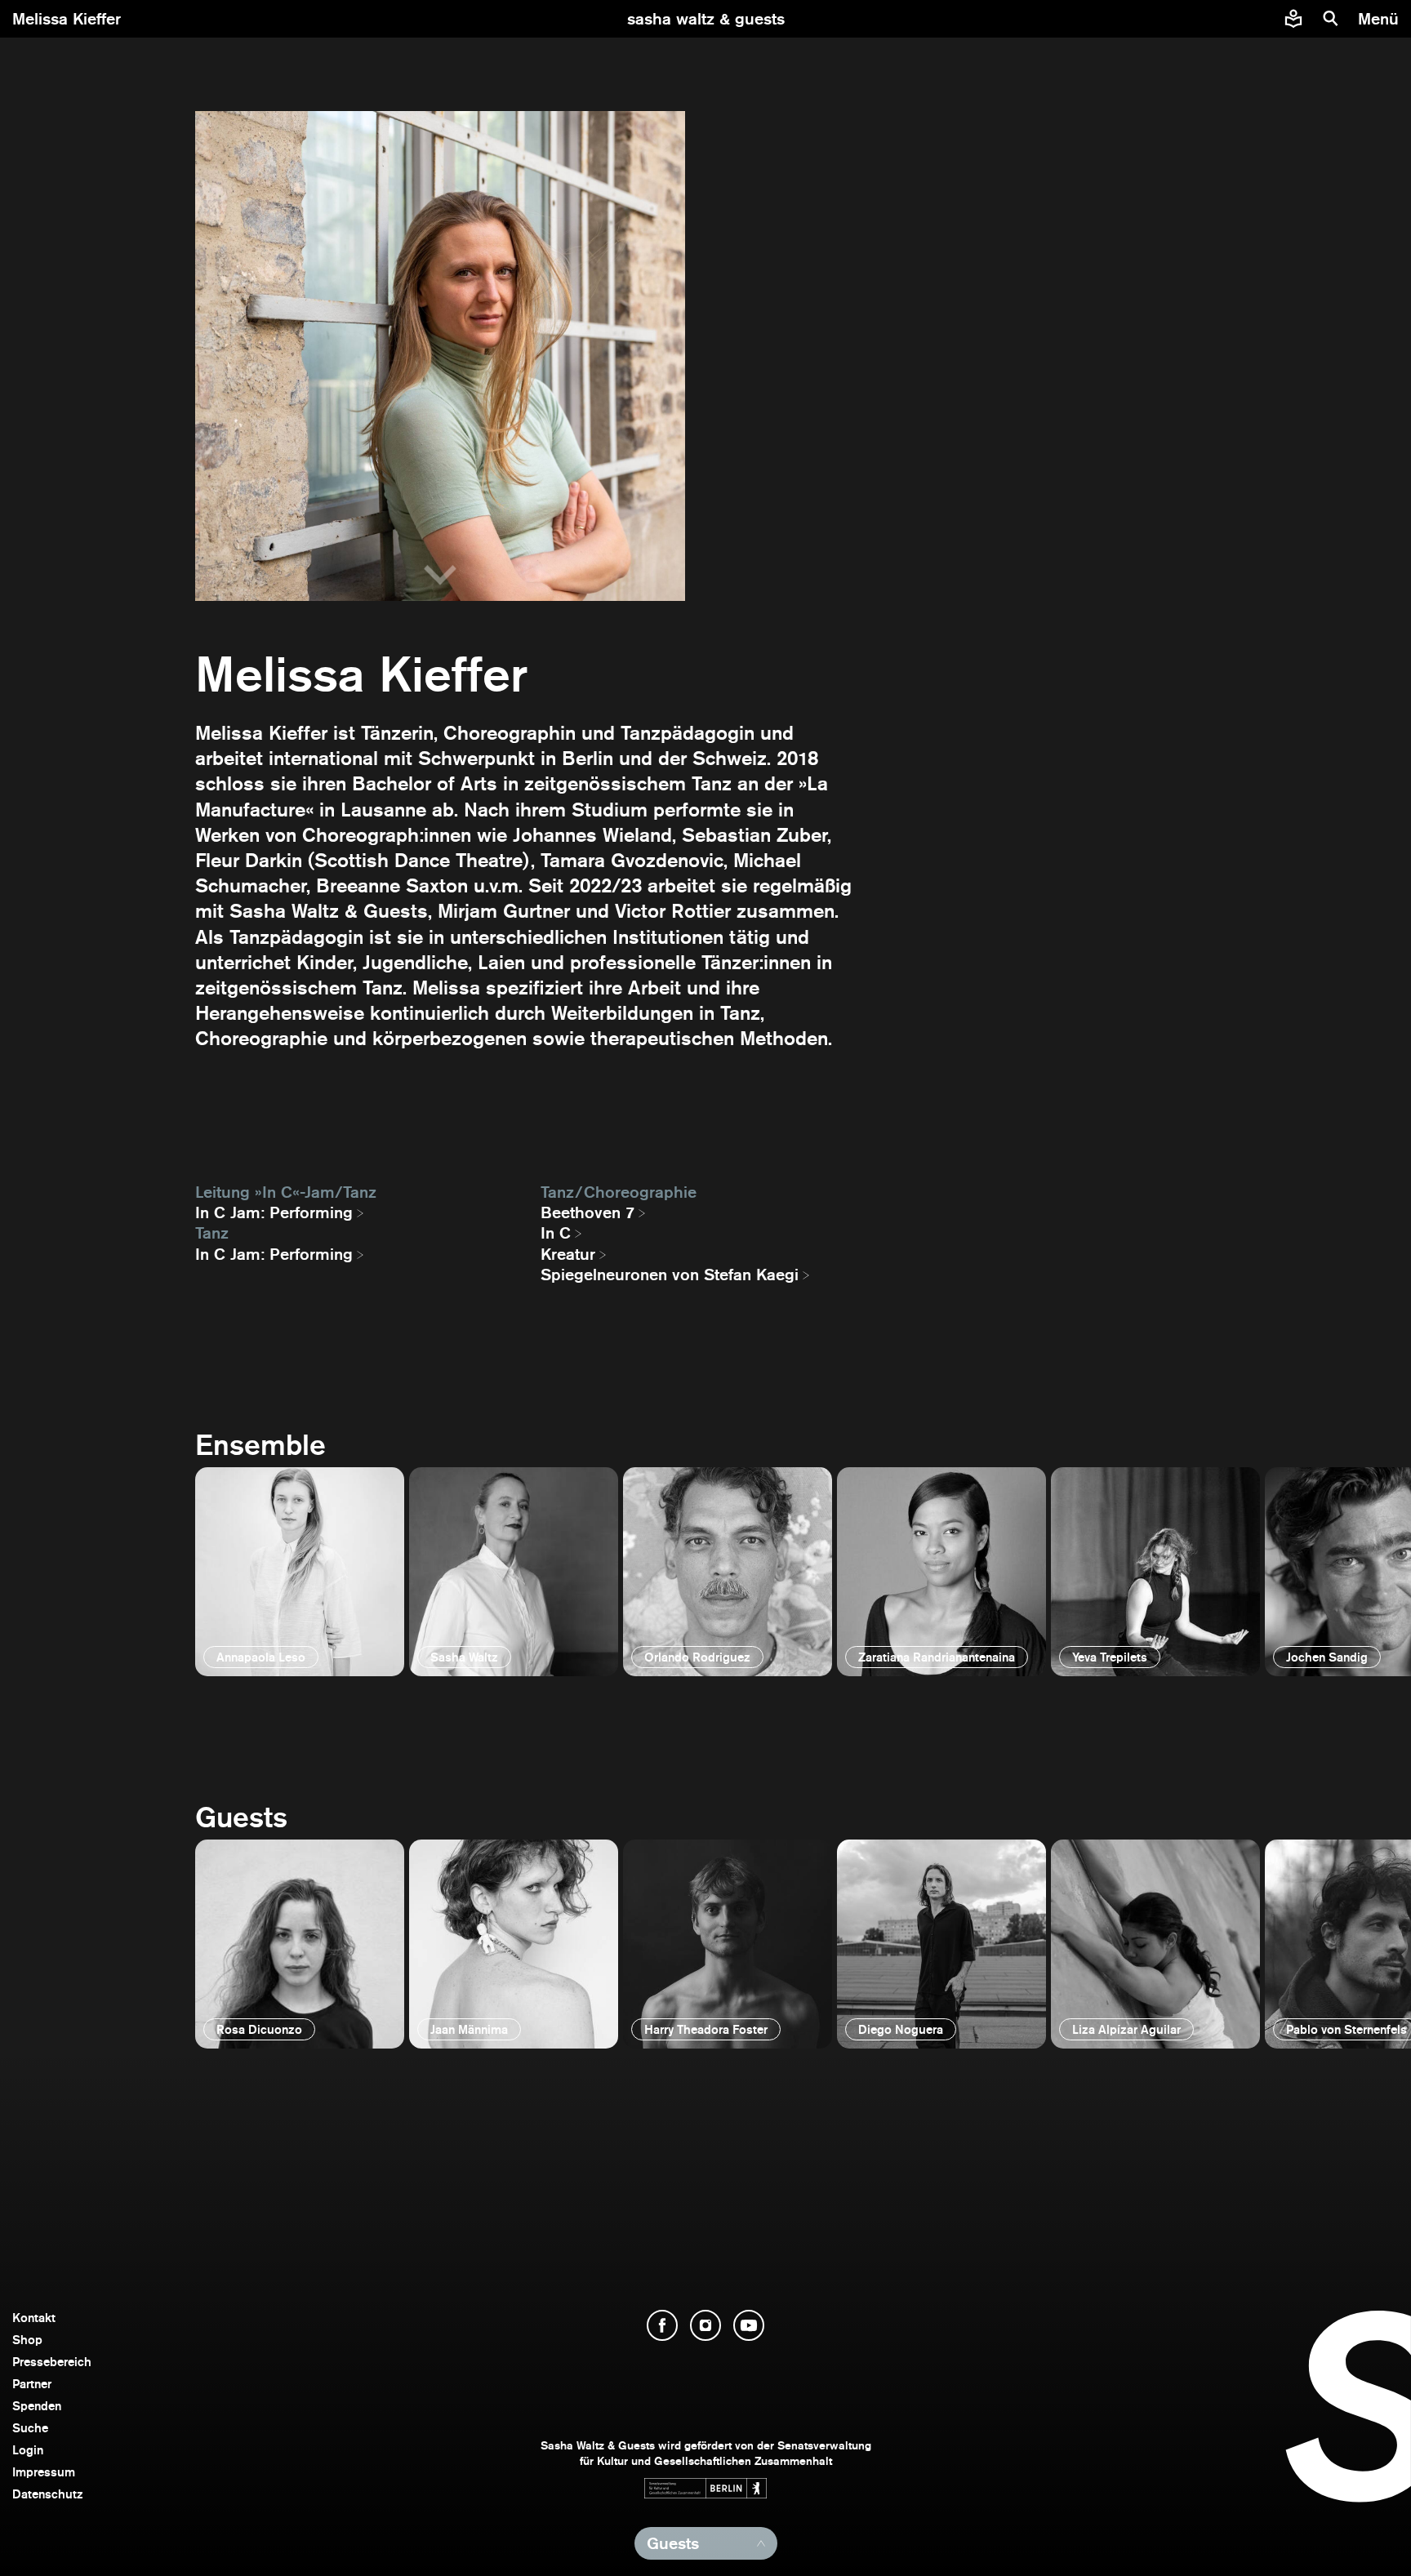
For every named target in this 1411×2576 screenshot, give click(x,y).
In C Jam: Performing (274, 1212)
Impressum (44, 2472)
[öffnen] (300, 1572)
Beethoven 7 (588, 1212)
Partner (32, 2384)
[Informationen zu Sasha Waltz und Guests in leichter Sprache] (1293, 19)
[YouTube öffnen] (749, 2325)
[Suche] (1331, 19)
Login (28, 2450)
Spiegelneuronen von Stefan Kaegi (670, 1275)
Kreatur (568, 1254)
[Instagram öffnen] (705, 2325)
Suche (30, 2428)
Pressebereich (52, 2362)
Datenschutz (48, 2494)
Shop (27, 2340)
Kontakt (34, 2318)
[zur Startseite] (706, 19)
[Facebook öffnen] (662, 2325)
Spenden (37, 2406)
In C (556, 1233)
